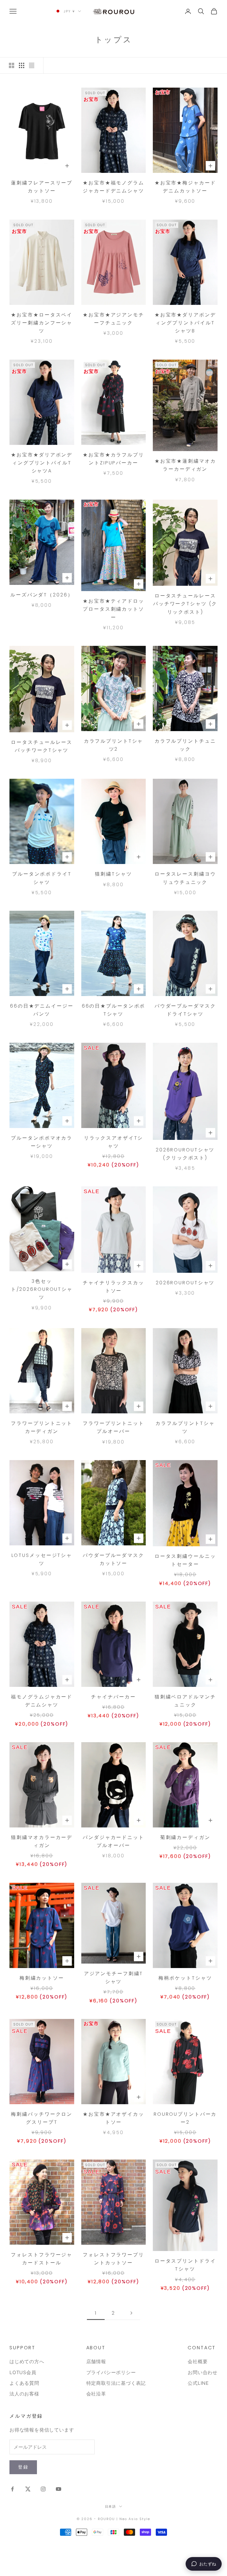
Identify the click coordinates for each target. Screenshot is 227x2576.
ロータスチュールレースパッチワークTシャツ (42, 746)
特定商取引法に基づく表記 (116, 2383)
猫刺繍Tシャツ (113, 874)
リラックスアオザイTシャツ (114, 1142)
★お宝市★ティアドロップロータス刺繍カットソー (113, 609)
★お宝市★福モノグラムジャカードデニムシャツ (113, 187)
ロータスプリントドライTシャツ (185, 2265)
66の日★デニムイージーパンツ (42, 1010)
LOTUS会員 (23, 2372)
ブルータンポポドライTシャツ (42, 878)
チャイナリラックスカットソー (113, 1287)
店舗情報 (96, 2361)
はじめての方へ (27, 2361)
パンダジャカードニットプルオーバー (113, 1841)
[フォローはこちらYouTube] (59, 2489)
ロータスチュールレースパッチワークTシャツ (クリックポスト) (185, 604)
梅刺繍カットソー (42, 1978)
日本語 (111, 2506)
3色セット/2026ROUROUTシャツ (42, 1289)
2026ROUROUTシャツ (185, 1283)
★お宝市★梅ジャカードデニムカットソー (185, 187)
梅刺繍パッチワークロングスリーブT (42, 2118)
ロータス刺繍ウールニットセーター (185, 1560)
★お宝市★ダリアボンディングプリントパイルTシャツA (42, 463)
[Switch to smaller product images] (22, 65)
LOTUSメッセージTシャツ (42, 1559)
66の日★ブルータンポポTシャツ (114, 1010)
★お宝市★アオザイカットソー (113, 2118)
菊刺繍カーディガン (185, 1837)
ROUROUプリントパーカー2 (185, 2118)
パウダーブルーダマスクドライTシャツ (185, 1010)
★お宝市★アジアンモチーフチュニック (113, 319)
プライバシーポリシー (111, 2372)
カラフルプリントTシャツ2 (114, 745)
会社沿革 (96, 2394)
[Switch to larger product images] (12, 65)
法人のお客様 (24, 2394)
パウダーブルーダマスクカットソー (113, 1559)
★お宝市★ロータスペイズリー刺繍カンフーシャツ (42, 323)
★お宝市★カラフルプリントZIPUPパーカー (113, 459)
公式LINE (198, 2383)
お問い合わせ (203, 2372)
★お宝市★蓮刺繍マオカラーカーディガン (185, 465)
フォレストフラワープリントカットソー (113, 2259)
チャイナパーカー (113, 1697)
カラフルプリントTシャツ (185, 1427)
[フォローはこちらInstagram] (43, 2489)
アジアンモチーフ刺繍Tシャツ (114, 1978)
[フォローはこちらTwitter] (28, 2489)
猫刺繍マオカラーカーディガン (42, 1841)
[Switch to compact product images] (32, 65)
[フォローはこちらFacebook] (12, 2489)
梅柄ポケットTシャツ (185, 1978)
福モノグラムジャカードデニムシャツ (42, 1701)
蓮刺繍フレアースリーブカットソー (42, 187)
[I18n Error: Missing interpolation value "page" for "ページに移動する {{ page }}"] (131, 2313)
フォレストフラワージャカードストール (42, 2259)
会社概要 (198, 2361)
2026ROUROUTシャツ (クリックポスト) (185, 1154)
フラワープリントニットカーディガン (42, 1427)
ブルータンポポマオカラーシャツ (42, 1142)
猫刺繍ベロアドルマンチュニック (185, 1701)
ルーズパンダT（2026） (42, 595)
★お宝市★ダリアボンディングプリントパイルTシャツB (185, 323)
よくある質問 (24, 2383)
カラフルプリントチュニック (185, 745)
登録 (23, 2467)
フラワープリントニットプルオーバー (113, 1427)
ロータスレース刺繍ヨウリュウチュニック (185, 878)
